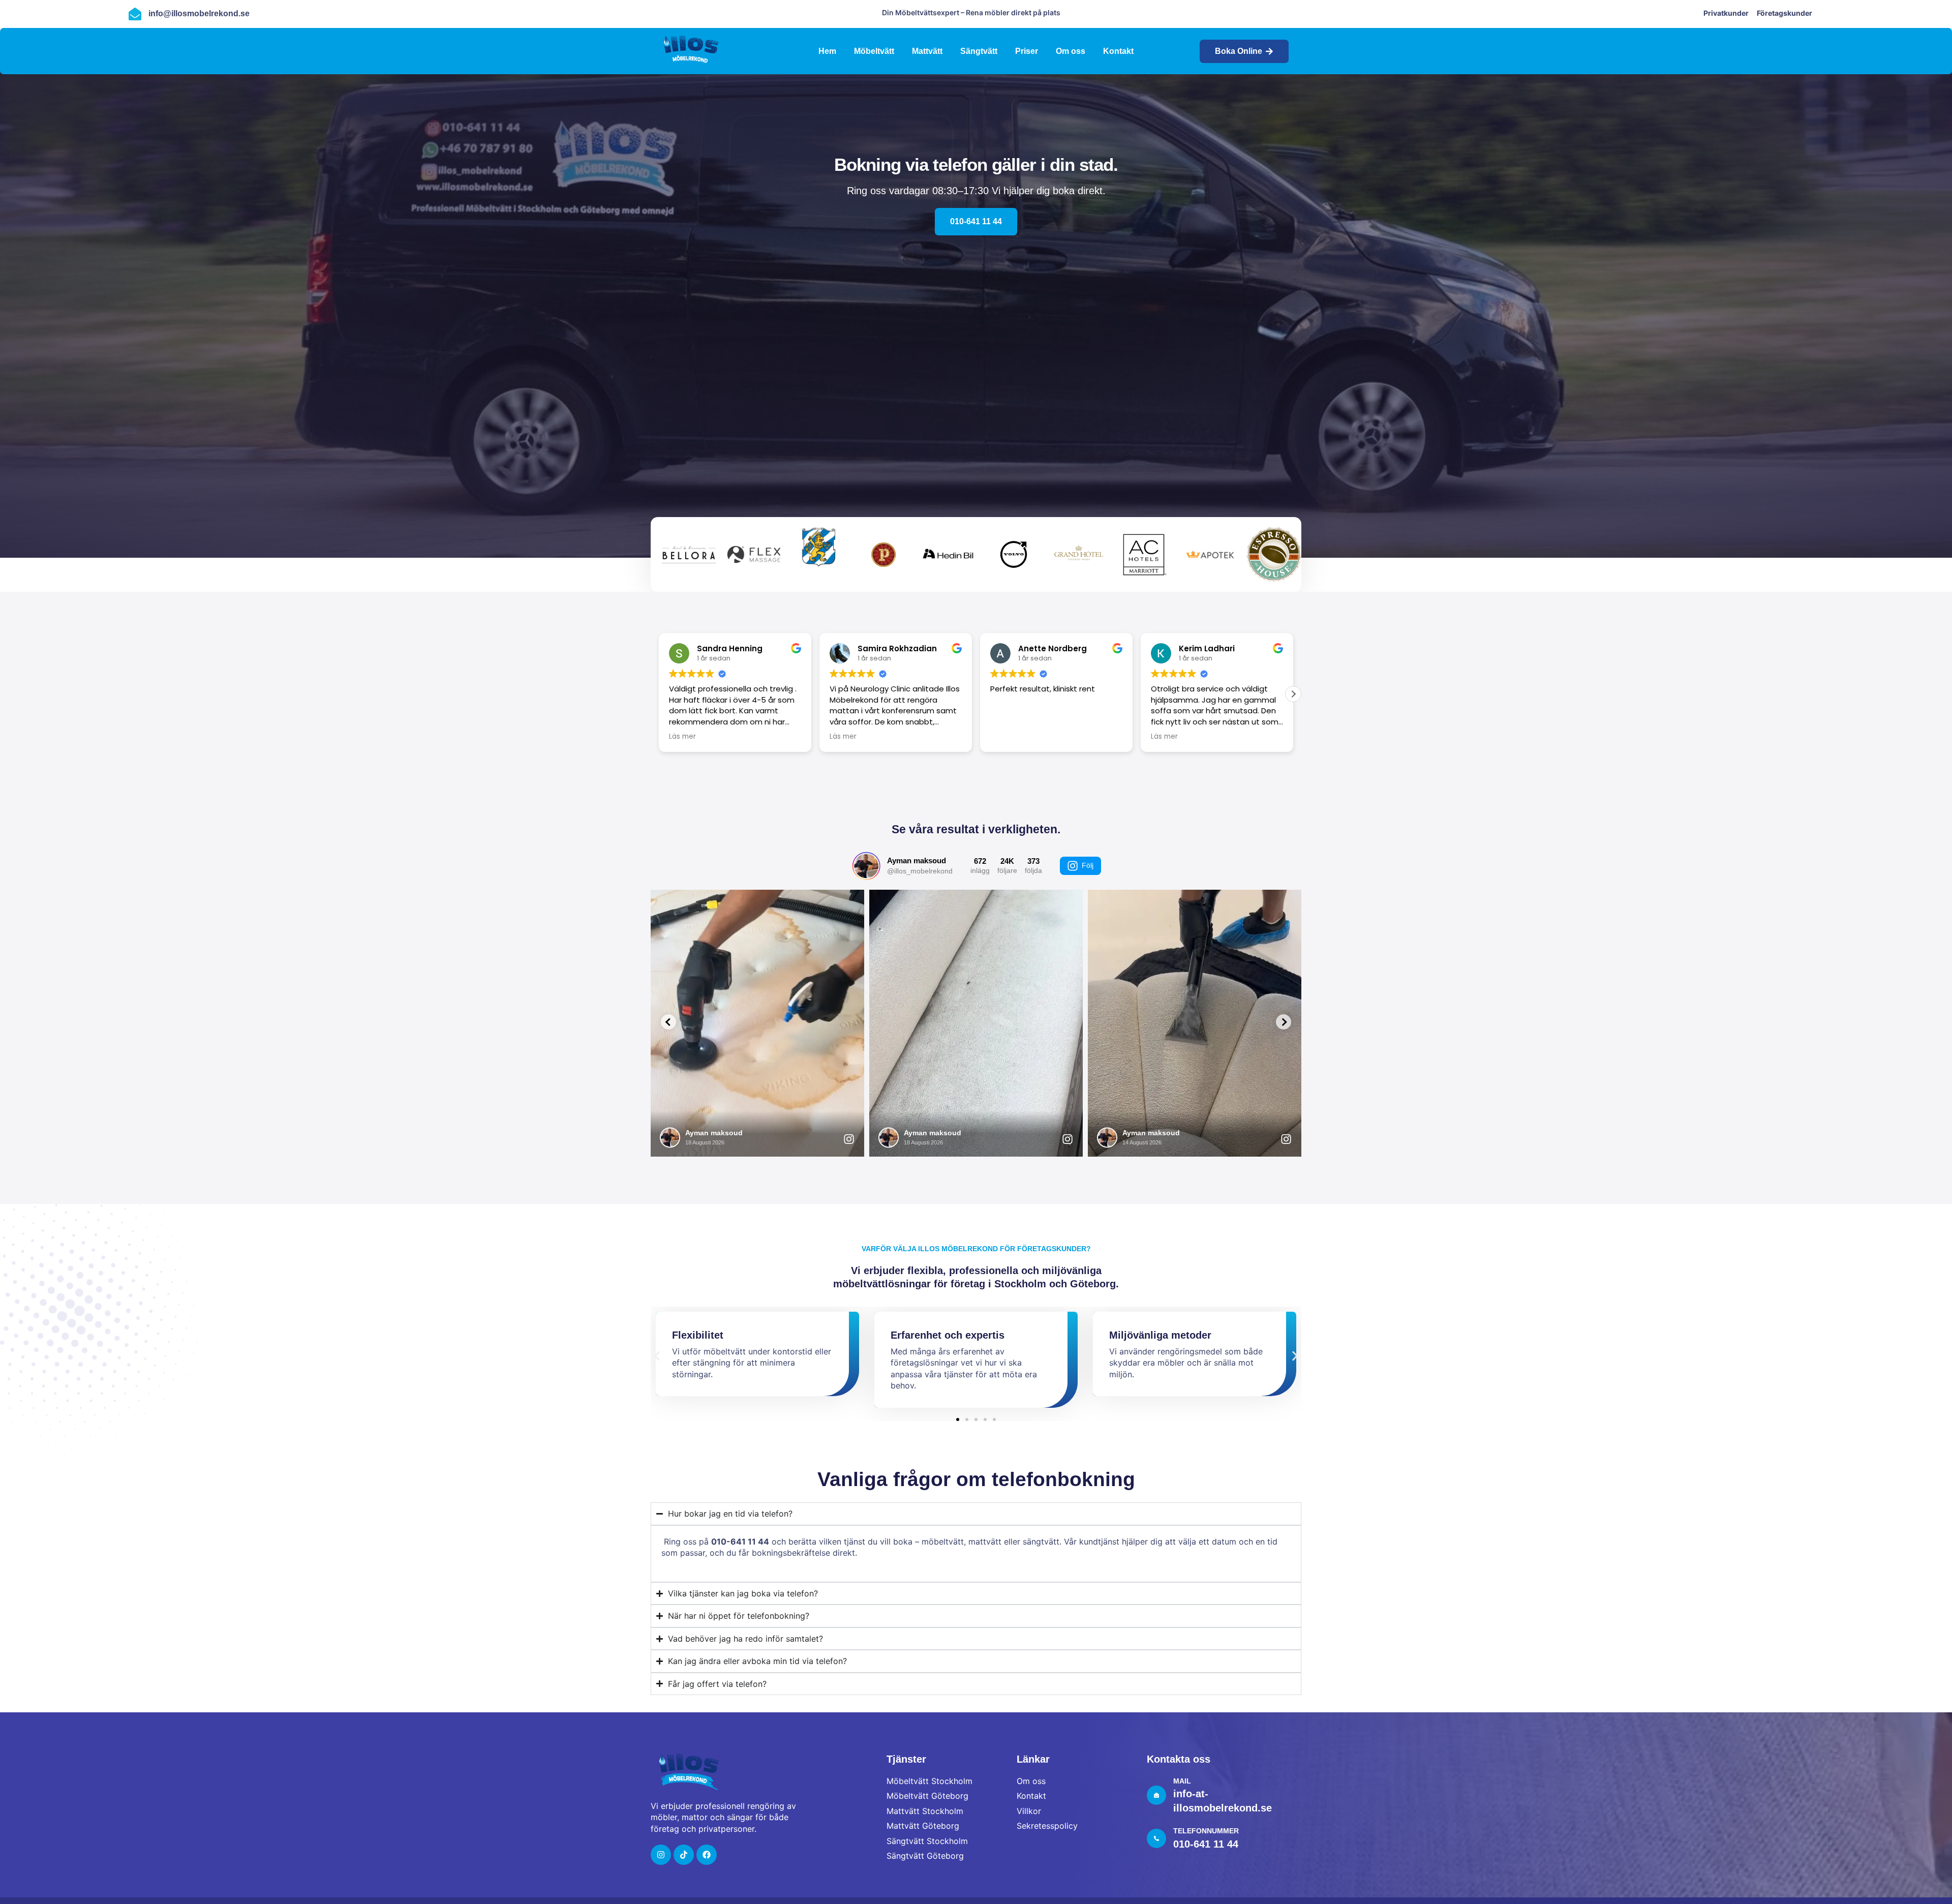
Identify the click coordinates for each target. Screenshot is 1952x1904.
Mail (1182, 1781)
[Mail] (1156, 1795)
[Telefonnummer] (1156, 1838)
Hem (827, 51)
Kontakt (1118, 51)
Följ (1088, 865)
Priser (1027, 51)
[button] (1293, 694)
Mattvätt (927, 51)
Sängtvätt (979, 51)
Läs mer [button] (843, 737)
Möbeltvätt (874, 51)
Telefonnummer (1206, 1831)
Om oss (1071, 51)
